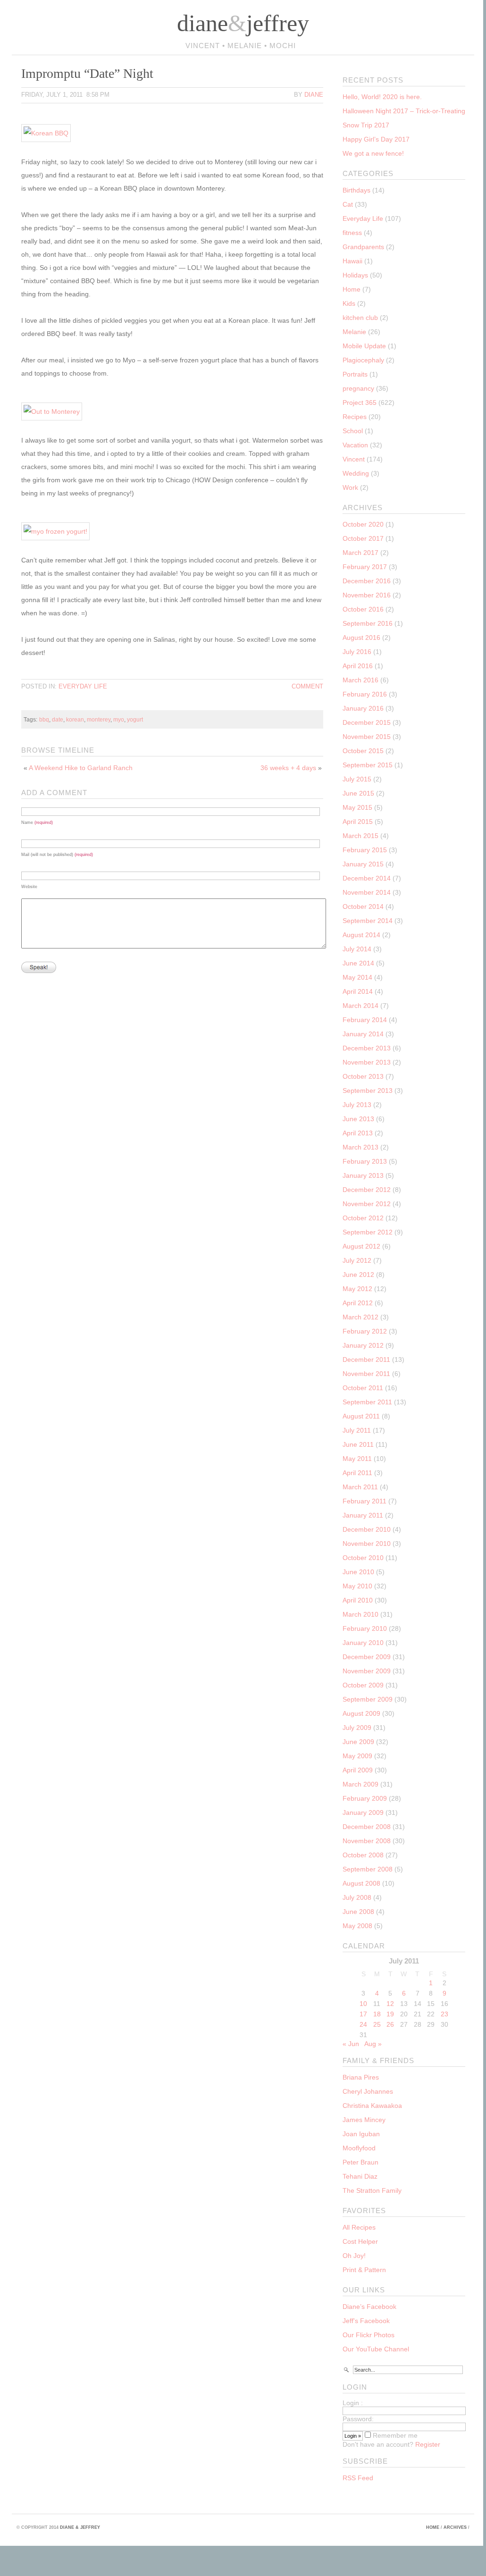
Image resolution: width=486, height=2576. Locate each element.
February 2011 (364, 1501)
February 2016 (365, 694)
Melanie (354, 332)
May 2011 (357, 1459)
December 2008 (367, 1827)
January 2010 (363, 1643)
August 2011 (361, 1416)
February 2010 (365, 1628)
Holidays (355, 275)
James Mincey (364, 2120)
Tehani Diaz (360, 2176)
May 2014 (357, 977)
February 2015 (365, 850)
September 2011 (367, 1402)
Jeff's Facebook (366, 2321)
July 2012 (357, 1260)
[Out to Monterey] (59, 411)
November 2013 (367, 1062)
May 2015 (357, 807)
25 (377, 2024)
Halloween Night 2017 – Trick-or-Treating (404, 111)
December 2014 (367, 878)
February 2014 (365, 1020)
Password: (358, 2419)
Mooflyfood (359, 2148)
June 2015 (358, 793)
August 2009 (361, 1713)
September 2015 (368, 765)
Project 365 (360, 403)
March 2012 (360, 1317)
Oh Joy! (354, 2256)
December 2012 (367, 1190)
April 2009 (358, 1770)
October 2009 (363, 1685)
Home (352, 289)
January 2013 (363, 1175)
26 (390, 2024)
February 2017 (365, 567)
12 (390, 2004)
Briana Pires (361, 2077)
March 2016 (360, 680)
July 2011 (357, 1430)
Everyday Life (83, 686)
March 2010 (360, 1614)
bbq (44, 719)
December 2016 (367, 581)
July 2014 (357, 949)
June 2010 (358, 1572)
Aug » (373, 2044)
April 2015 (358, 822)
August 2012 (361, 1246)
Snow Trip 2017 (366, 125)
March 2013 (360, 1147)
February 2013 (365, 1161)
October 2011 (363, 1388)
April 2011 (357, 1473)
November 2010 (367, 1544)
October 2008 (363, 1855)
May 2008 (357, 1926)
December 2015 (367, 722)
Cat (348, 204)
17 (363, 2014)
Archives (455, 2527)
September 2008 (368, 1869)
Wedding (356, 473)
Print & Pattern (364, 2270)
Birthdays (356, 190)
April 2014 (358, 991)
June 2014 (358, 963)
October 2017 (363, 538)
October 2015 (363, 751)
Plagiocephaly (363, 360)
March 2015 (360, 836)
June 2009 (358, 1742)
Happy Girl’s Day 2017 (376, 139)
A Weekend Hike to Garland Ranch (81, 768)
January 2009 (363, 1812)
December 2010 (367, 1529)
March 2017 (360, 553)
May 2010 (357, 1586)
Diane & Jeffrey (80, 2527)
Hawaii (352, 261)
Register (428, 2444)
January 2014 (363, 1034)
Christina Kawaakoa (372, 2106)
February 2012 (365, 1331)
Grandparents (363, 247)
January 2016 (363, 708)
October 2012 (363, 1218)
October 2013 (363, 1076)
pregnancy (358, 388)
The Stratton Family (372, 2190)
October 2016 (363, 609)
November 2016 (367, 595)
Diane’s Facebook (369, 2307)
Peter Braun (360, 2162)
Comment (307, 686)
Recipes (355, 417)
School (353, 431)
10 (363, 2004)
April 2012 (358, 1303)
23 (444, 2014)
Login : (353, 2403)
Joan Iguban (361, 2134)
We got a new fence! (373, 153)
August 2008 (361, 1883)
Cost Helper (360, 2241)
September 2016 (368, 623)
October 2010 (363, 1558)
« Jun (351, 2044)
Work (350, 487)
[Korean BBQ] (53, 133)
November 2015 (367, 737)
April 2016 (358, 666)
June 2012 (358, 1275)
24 (363, 2024)
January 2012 (363, 1345)
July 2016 (357, 652)
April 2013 (358, 1133)
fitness (352, 233)
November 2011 (366, 1374)
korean (75, 719)
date (58, 719)
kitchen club (360, 318)
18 (377, 2014)
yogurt (135, 719)
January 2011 (363, 1515)
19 (390, 2014)
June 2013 (358, 1119)
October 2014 (363, 906)
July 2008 (357, 1897)
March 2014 (360, 1006)
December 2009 (367, 1657)
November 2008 (367, 1841)
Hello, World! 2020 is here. (382, 97)
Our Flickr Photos (369, 2335)
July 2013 (357, 1105)
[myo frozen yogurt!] (63, 531)
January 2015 (363, 864)
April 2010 (358, 1600)
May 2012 (357, 1289)
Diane (314, 95)
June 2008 (358, 1912)
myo (119, 719)
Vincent (354, 459)
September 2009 (368, 1699)
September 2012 (368, 1232)
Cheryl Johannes (368, 2091)
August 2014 (361, 935)
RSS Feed (358, 2478)
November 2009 (367, 1671)
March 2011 (360, 1487)
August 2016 (361, 638)
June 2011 (358, 1444)
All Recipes (359, 2227)
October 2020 (363, 524)
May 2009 (357, 1756)
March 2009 (360, 1784)
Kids (349, 303)
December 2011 (366, 1359)
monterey (99, 719)
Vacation (355, 445)
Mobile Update (364, 346)
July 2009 (357, 1728)
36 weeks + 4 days (288, 768)
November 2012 (367, 1204)
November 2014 (367, 892)
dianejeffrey (243, 23)
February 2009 (365, 1798)
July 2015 (357, 779)
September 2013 (368, 1091)
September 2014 (368, 921)
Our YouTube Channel (376, 2349)
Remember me (394, 2435)
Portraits (355, 374)
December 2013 (367, 1048)
